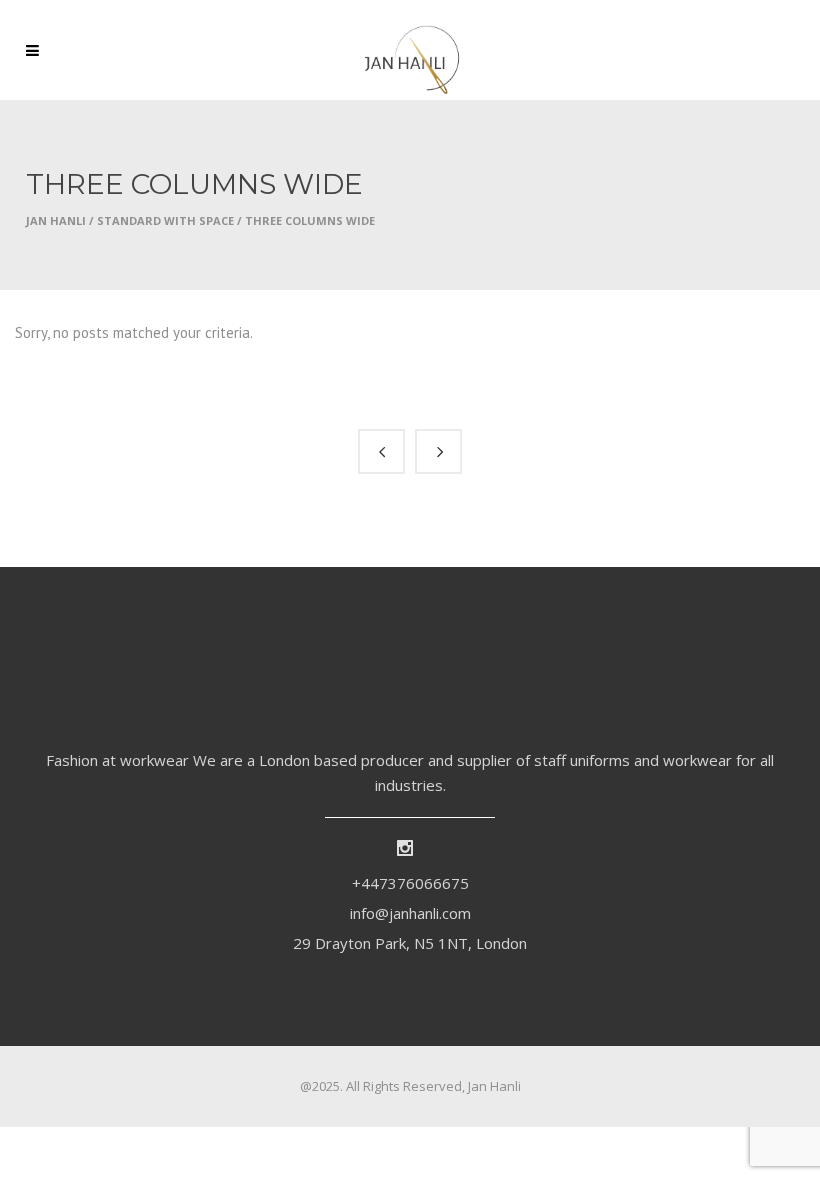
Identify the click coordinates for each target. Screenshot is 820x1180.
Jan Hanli (56, 220)
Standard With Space (165, 220)
